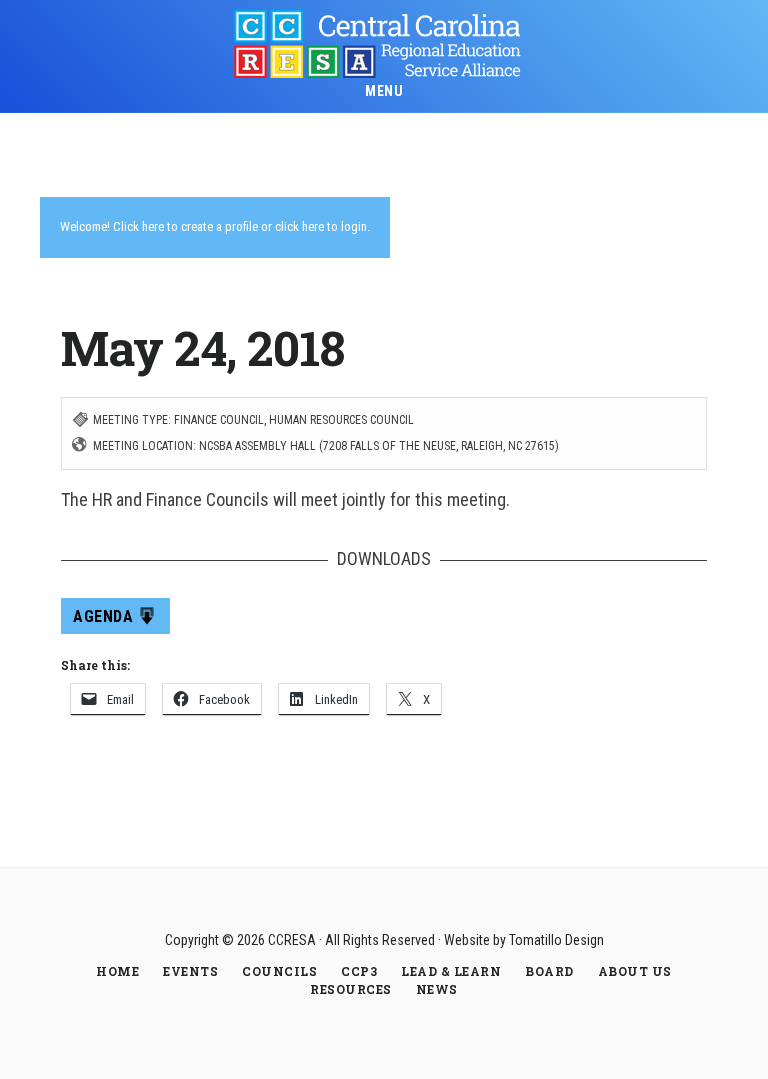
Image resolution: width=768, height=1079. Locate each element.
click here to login (321, 226)
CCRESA (384, 44)
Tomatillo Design (556, 940)
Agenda (103, 616)
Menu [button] (384, 91)
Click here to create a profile (185, 226)
